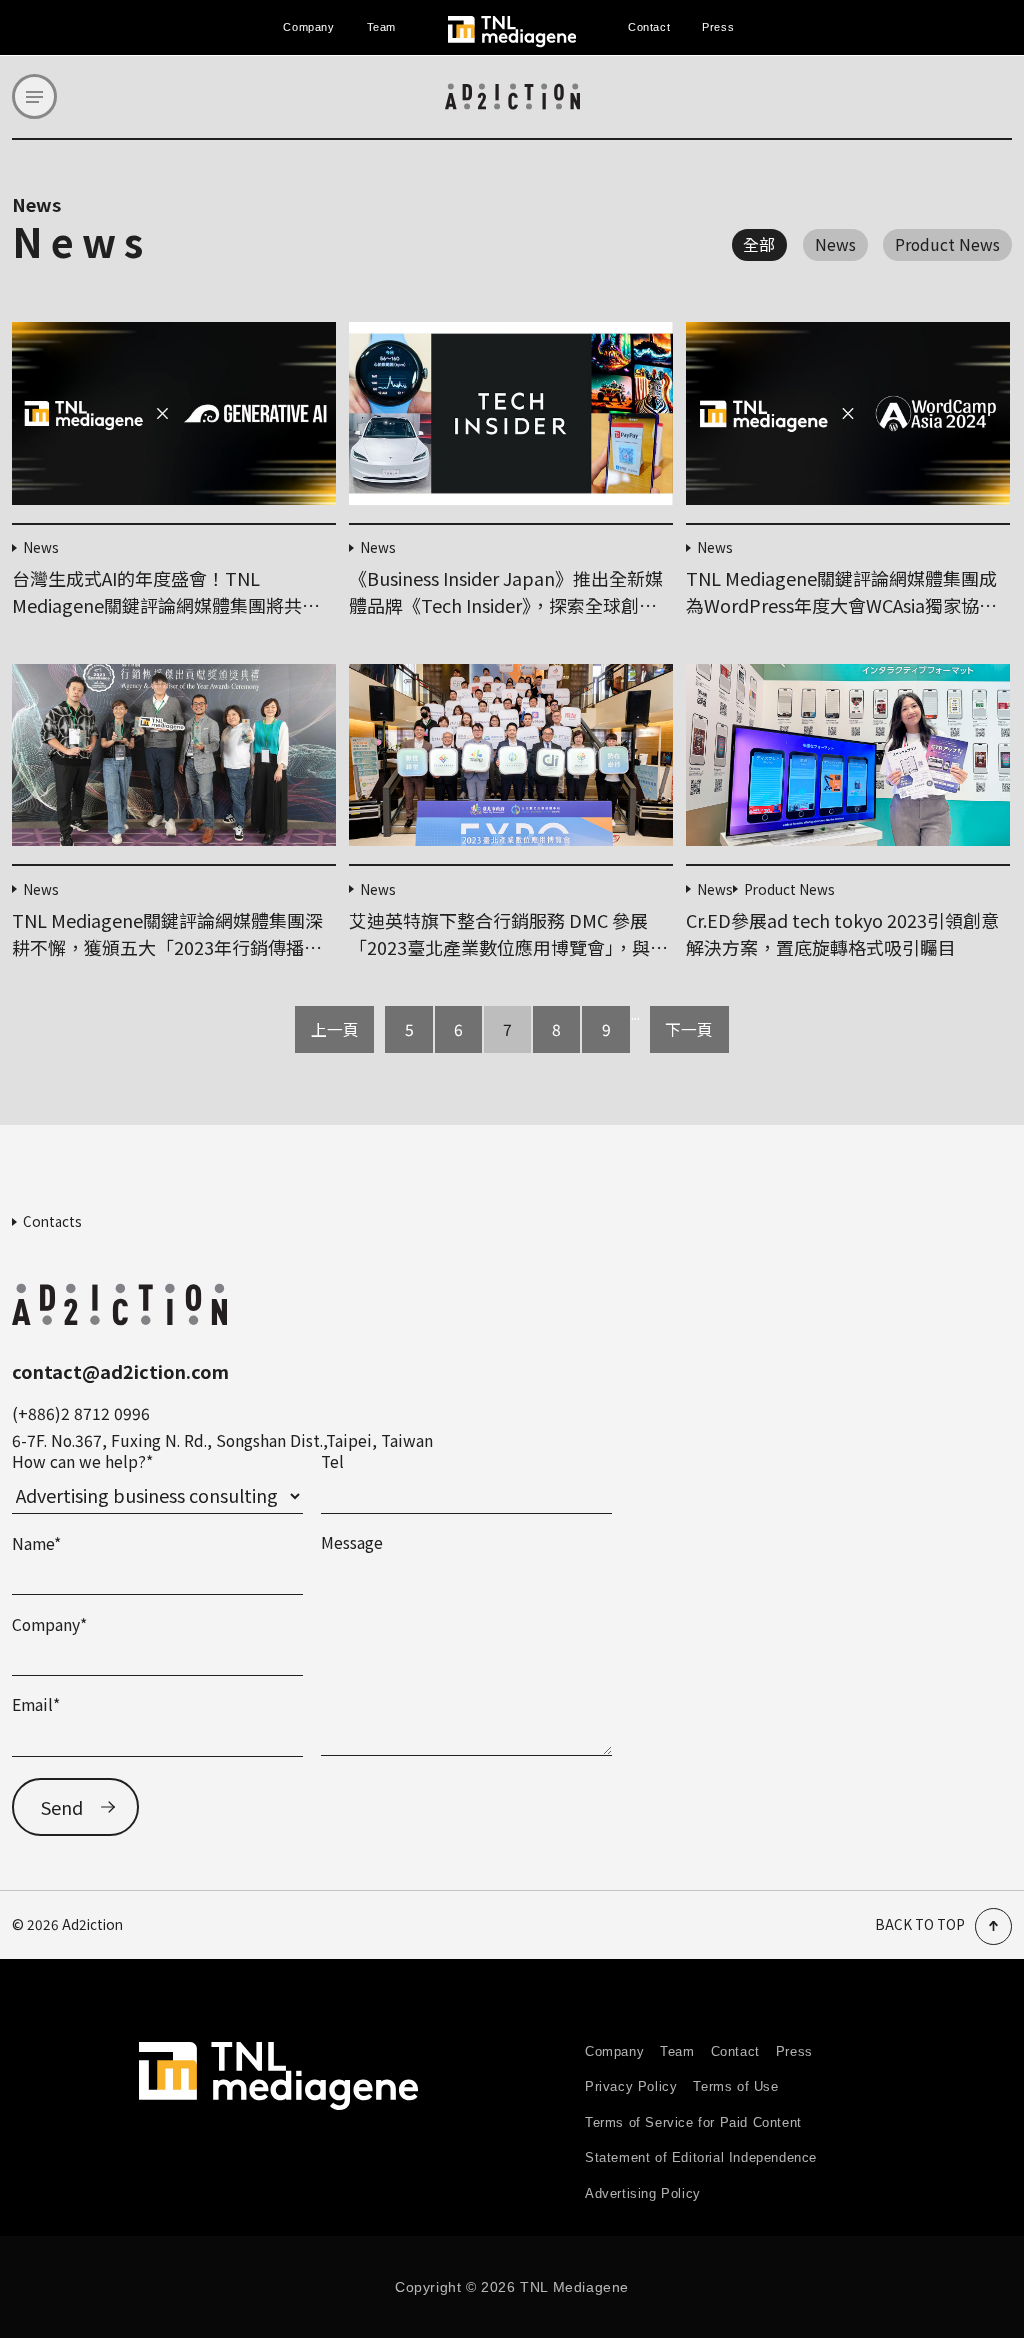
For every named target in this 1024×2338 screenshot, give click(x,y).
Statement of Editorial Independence (701, 2157)
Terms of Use (735, 2086)
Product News (947, 244)
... (635, 1015)
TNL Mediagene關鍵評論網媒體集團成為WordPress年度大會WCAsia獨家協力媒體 (841, 605)
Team (381, 27)
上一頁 (335, 1029)
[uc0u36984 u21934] (34, 96)
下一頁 (689, 1029)
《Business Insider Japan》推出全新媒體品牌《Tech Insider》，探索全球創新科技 (506, 605)
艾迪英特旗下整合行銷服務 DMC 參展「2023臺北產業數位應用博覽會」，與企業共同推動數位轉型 (508, 947)
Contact (649, 27)
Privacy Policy (631, 2086)
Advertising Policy (643, 2193)
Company (308, 27)
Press (718, 27)
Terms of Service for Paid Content (693, 2122)
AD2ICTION (512, 96)
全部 (759, 244)
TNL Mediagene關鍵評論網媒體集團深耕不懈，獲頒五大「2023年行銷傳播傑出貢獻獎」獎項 (167, 947)
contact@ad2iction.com (120, 1371)
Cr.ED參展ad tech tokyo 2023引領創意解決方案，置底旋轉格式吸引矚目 (842, 933)
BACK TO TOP (920, 1925)
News (835, 244)
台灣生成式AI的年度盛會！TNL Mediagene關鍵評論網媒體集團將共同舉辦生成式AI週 (166, 605)
